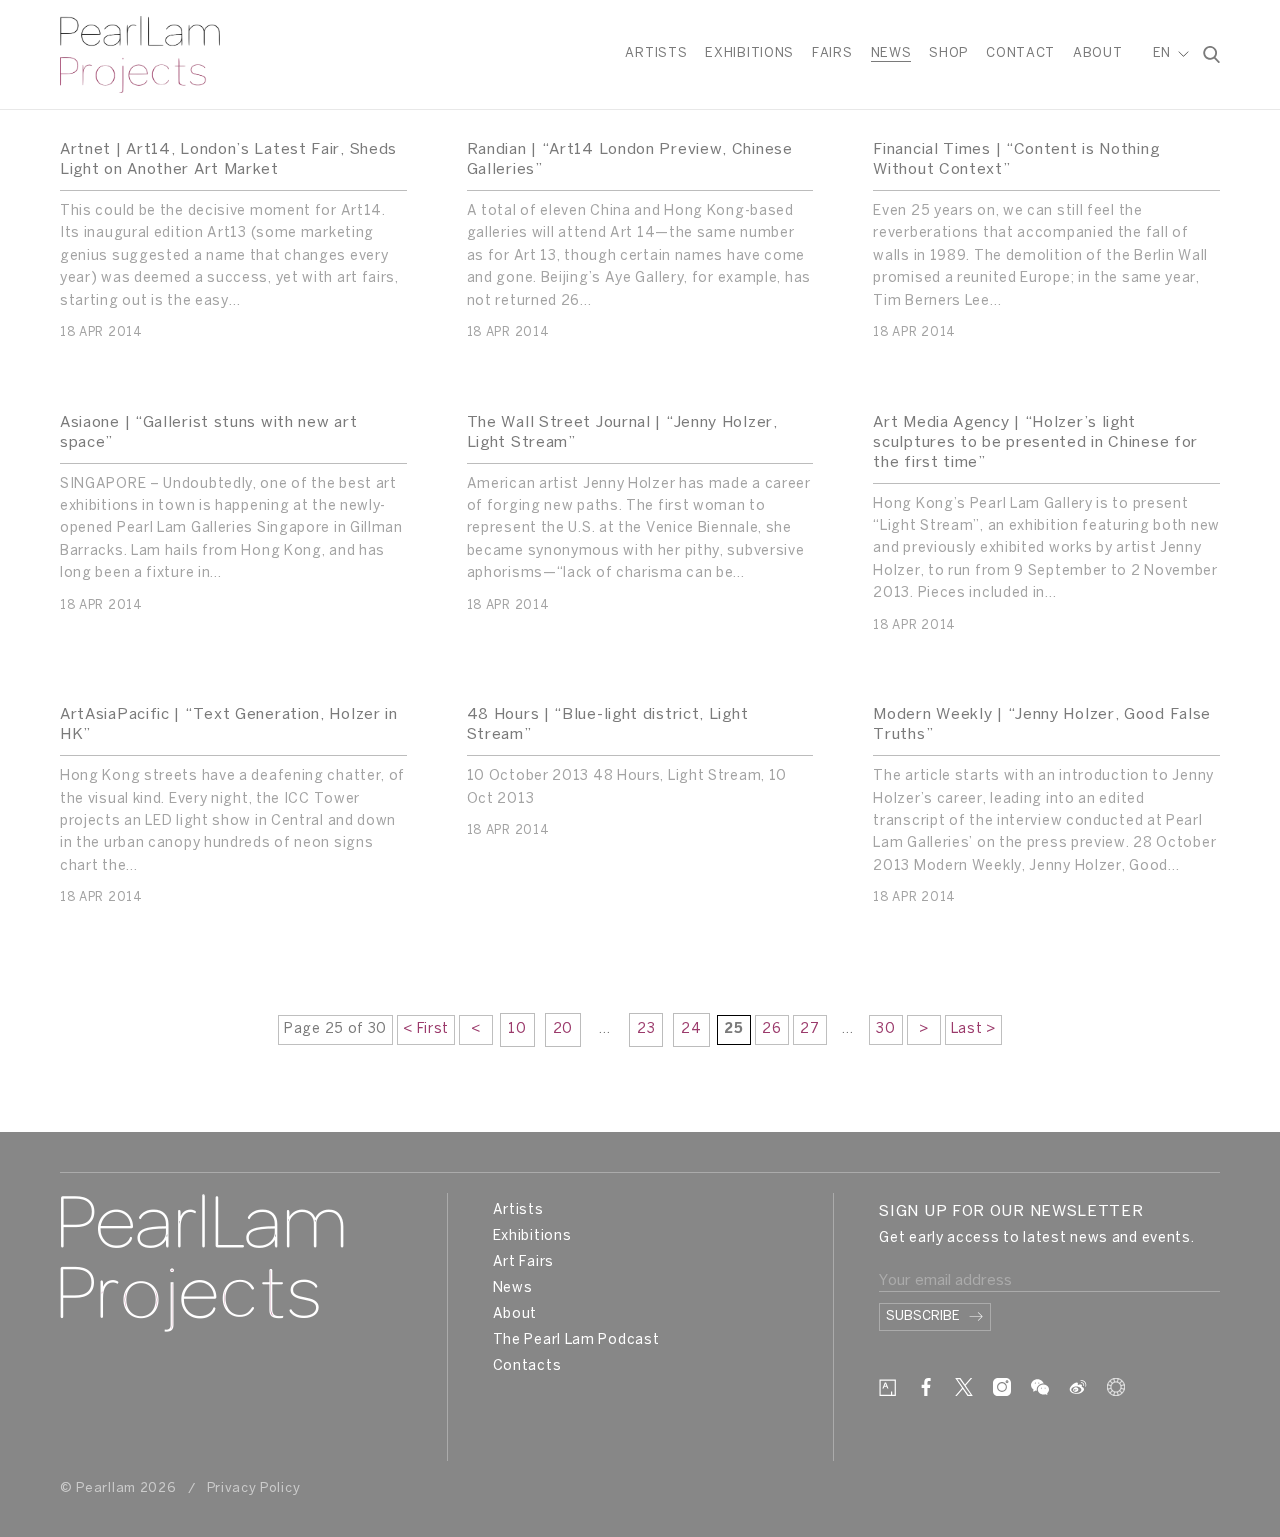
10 (517, 1029)
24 (691, 1029)
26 (771, 1029)
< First (426, 1029)
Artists (656, 53)
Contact (1020, 53)
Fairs (832, 53)
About (1098, 53)
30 (885, 1029)
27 (809, 1029)
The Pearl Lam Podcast (576, 1340)
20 (563, 1029)
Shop (948, 53)
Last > (973, 1029)
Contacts (527, 1366)
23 (646, 1029)
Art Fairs (523, 1262)
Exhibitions (749, 53)
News (891, 53)
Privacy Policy (254, 1488)
